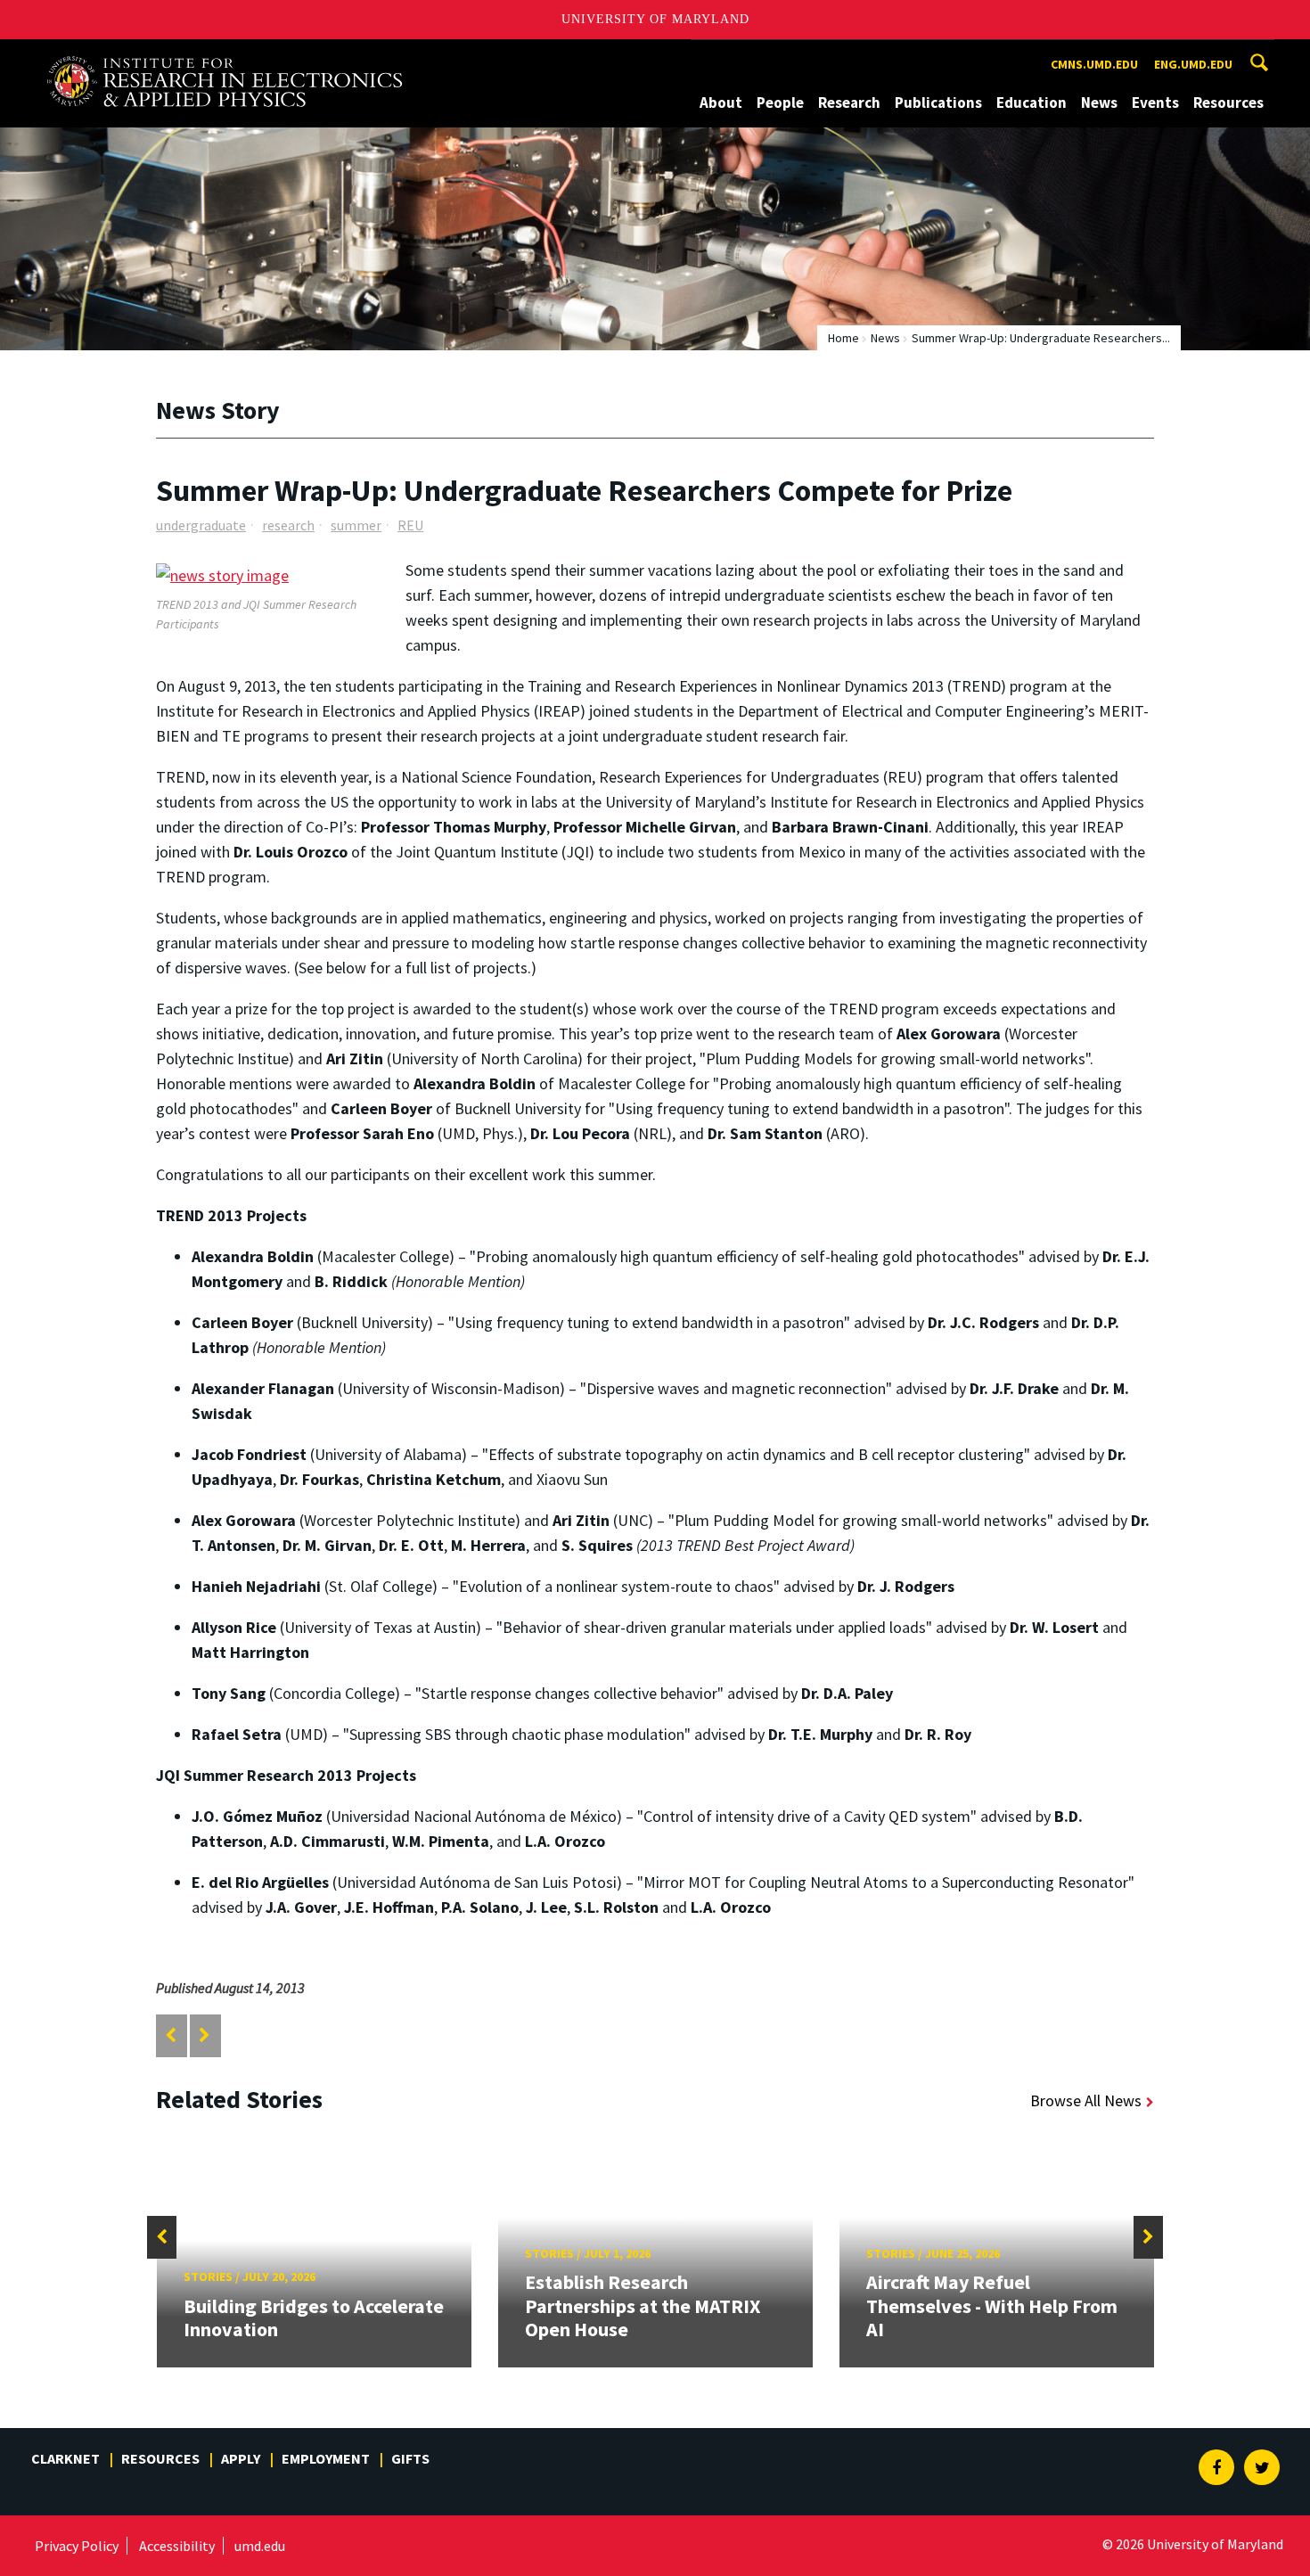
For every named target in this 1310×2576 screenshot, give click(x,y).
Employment (326, 2458)
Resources (1228, 103)
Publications (938, 103)
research (288, 525)
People (780, 103)
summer (356, 525)
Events (1155, 103)
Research (849, 103)
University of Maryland (655, 19)
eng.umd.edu (1193, 64)
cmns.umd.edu (1094, 64)
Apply (241, 2458)
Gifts (410, 2458)
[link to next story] (205, 2035)
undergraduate (201, 525)
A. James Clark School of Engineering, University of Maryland (225, 56)
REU (410, 525)
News (1099, 103)
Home (843, 338)
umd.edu (260, 2546)
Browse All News (1086, 2100)
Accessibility (177, 2546)
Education (1032, 103)
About (721, 103)
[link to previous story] (171, 2035)
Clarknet (65, 2458)
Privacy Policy (77, 2546)
